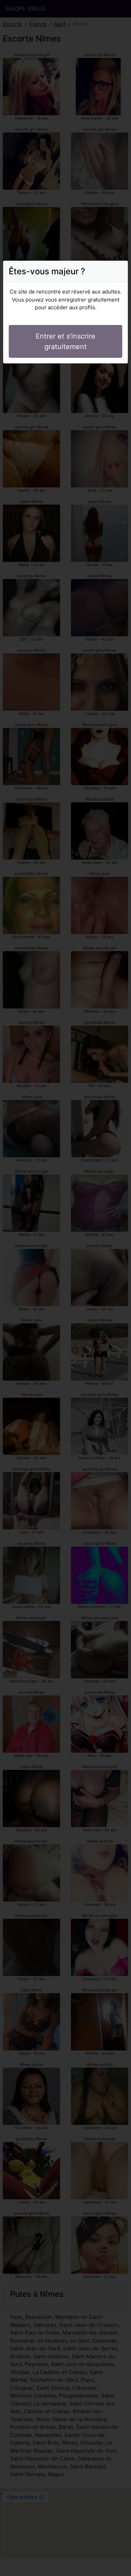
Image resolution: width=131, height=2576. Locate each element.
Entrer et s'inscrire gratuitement (65, 341)
